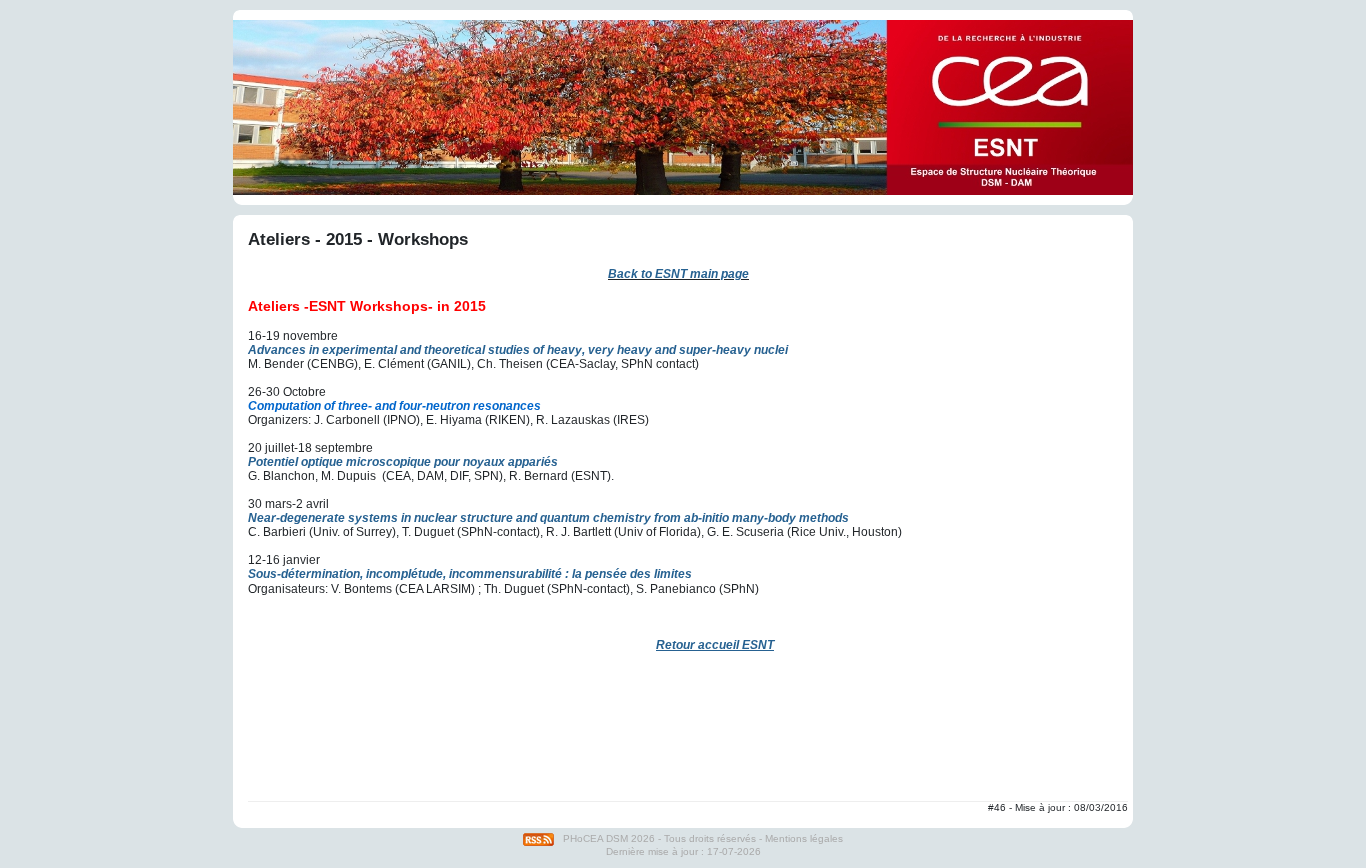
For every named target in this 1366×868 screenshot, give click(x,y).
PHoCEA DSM (595, 838)
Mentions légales (804, 838)
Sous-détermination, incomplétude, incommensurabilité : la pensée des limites (470, 574)
